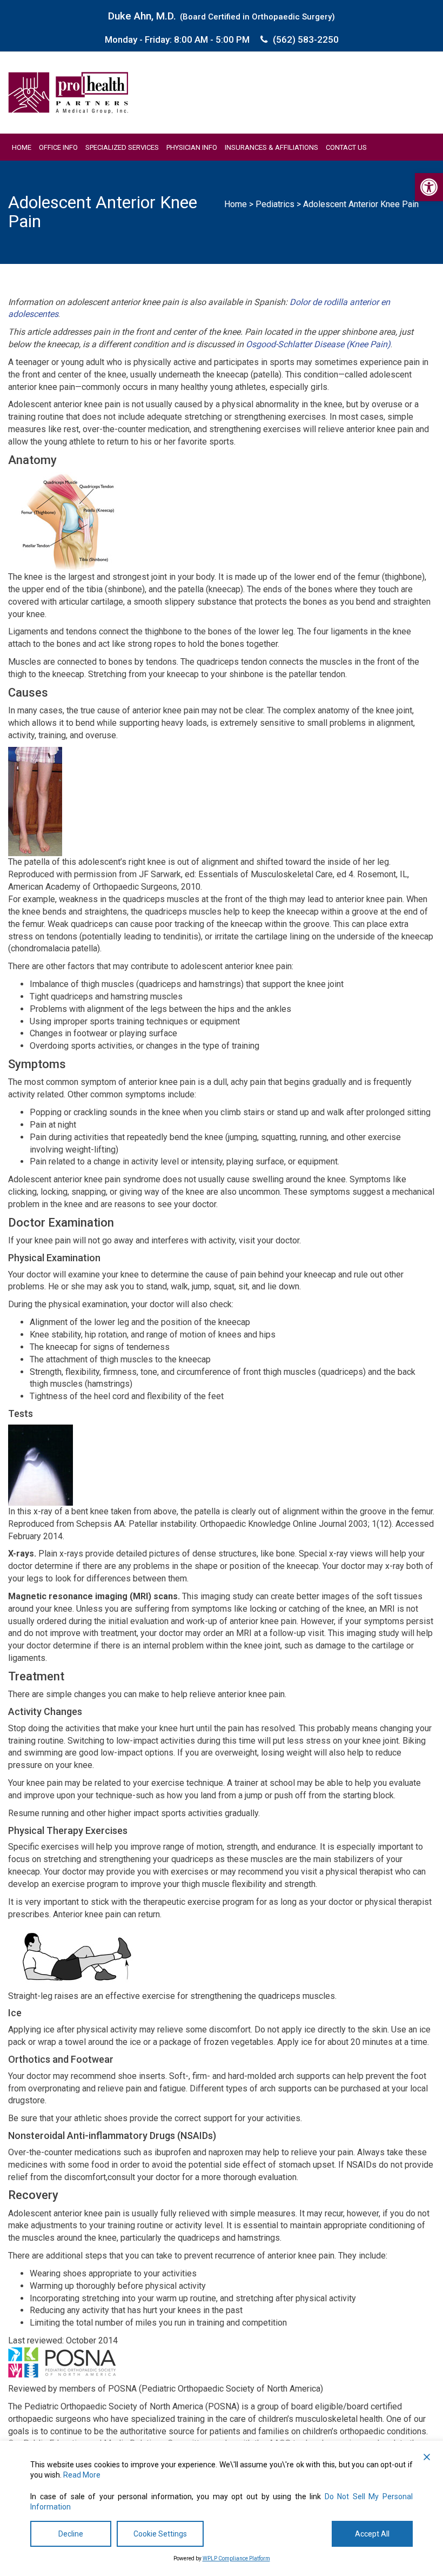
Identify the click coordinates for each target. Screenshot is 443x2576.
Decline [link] (71, 2534)
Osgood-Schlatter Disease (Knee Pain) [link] (318, 344)
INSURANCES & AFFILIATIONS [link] (271, 147)
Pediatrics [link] (275, 204)
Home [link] (236, 204)
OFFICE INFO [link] (58, 147)
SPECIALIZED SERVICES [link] (122, 147)
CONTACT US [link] (346, 147)
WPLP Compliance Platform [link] (236, 2558)
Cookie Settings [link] (160, 2534)
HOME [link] (22, 147)
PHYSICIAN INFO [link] (192, 147)
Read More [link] (82, 2475)
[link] (429, 187)
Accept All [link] (372, 2534)
